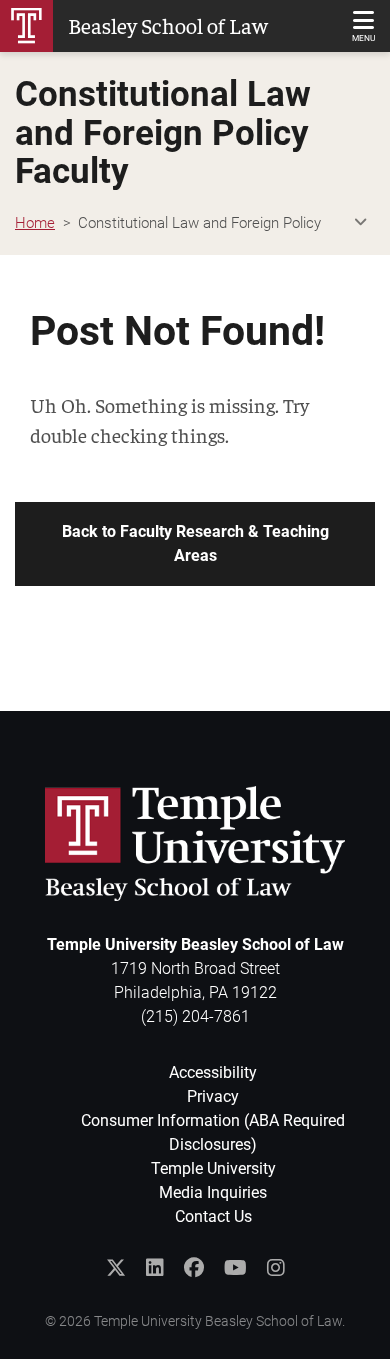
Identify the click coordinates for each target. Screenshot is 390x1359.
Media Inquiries (213, 1192)
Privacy (213, 1096)
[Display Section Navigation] (360, 223)
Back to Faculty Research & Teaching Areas (195, 543)
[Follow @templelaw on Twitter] (116, 1268)
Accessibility (213, 1072)
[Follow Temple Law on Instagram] (276, 1268)
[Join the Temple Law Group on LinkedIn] (155, 1268)
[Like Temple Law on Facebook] (194, 1268)
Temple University (213, 1168)
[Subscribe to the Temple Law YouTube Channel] (235, 1268)
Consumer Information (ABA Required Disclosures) (213, 1132)
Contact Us (213, 1216)
